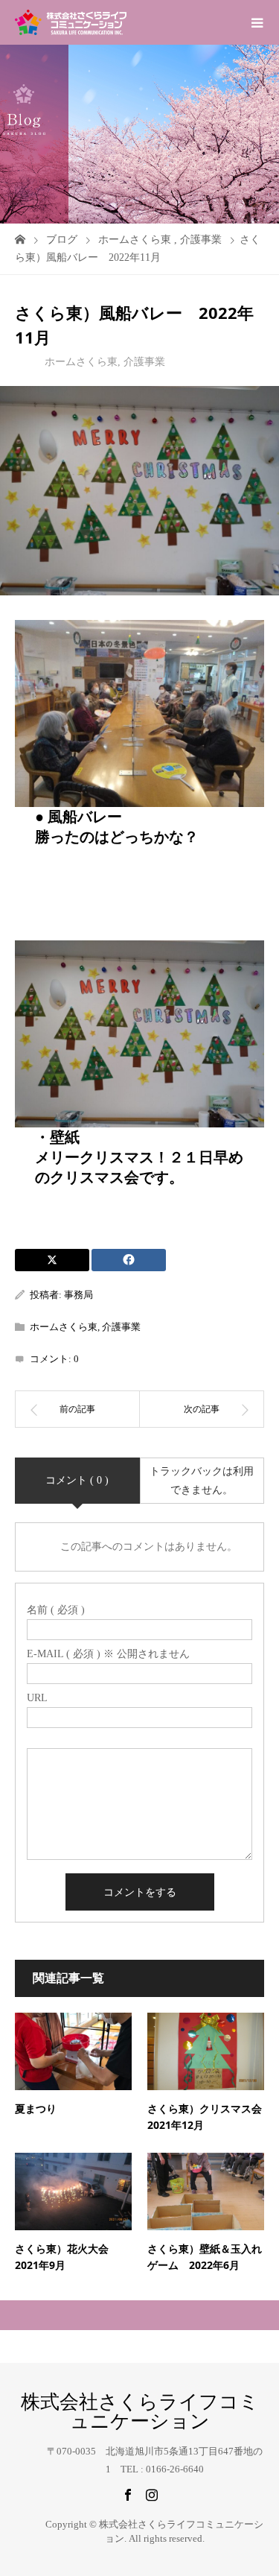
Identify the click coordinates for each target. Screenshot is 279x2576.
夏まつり (36, 2108)
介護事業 (144, 362)
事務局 (78, 1295)
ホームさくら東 (81, 362)
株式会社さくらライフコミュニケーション (140, 2412)
